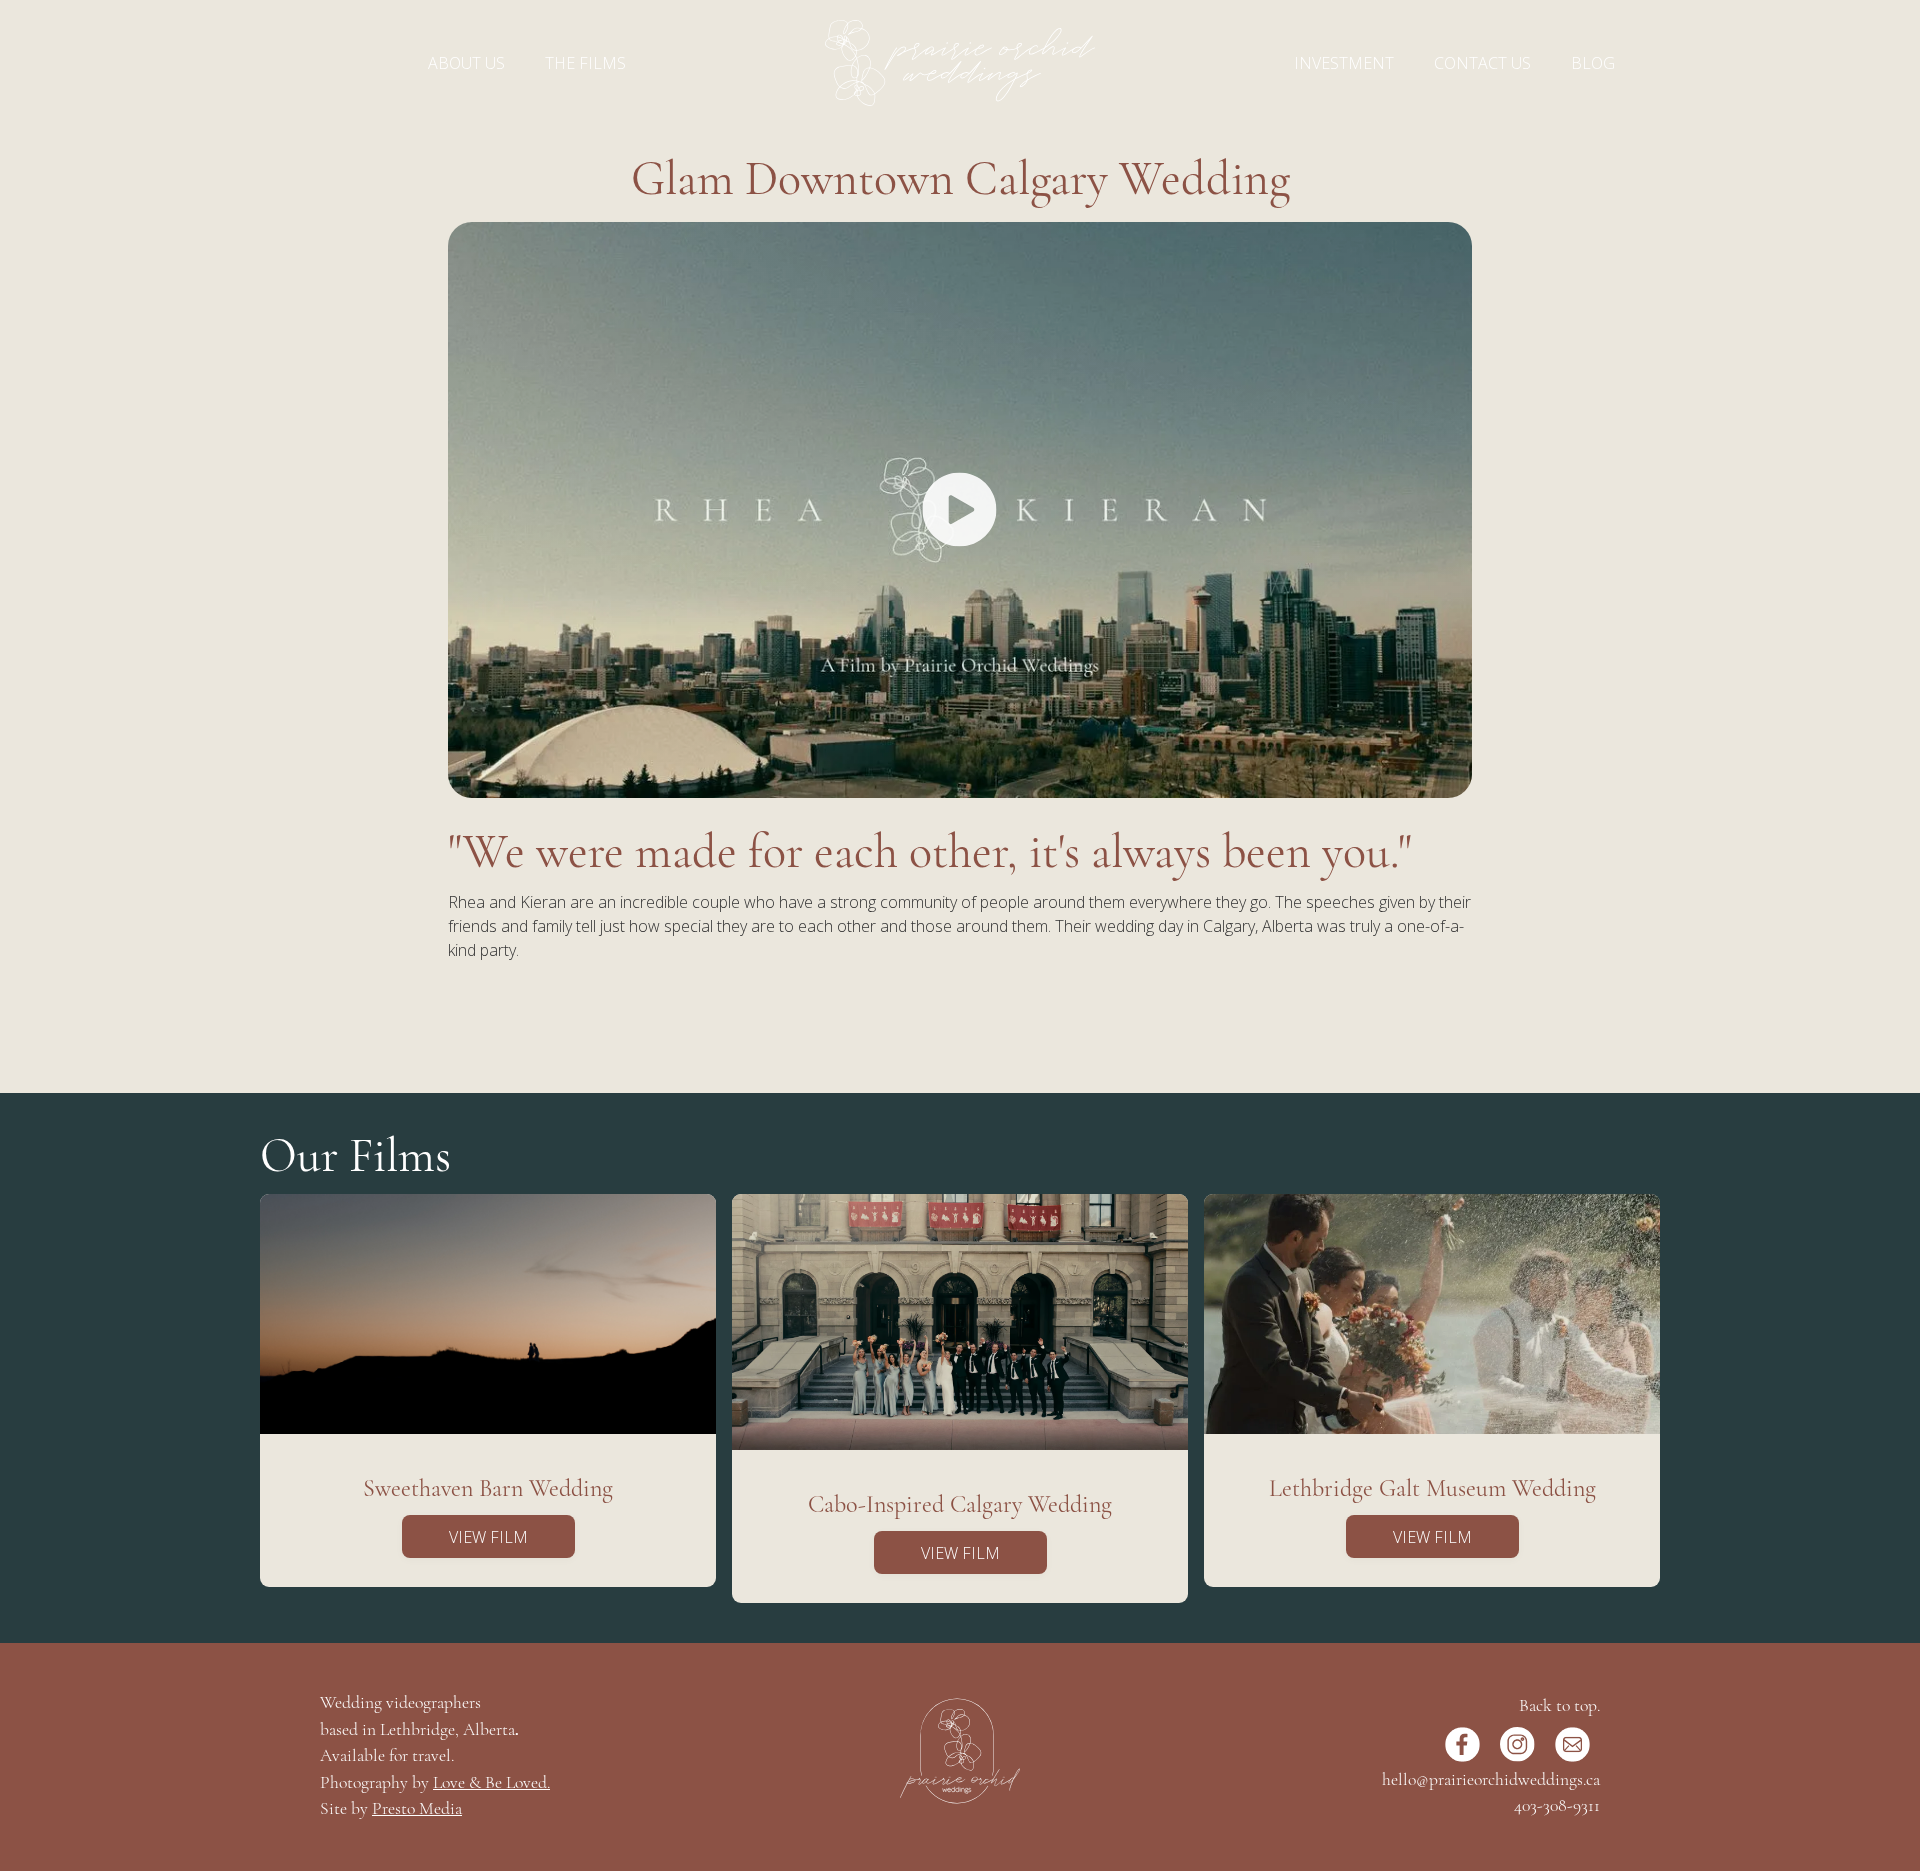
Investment (1344, 63)
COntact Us (1482, 63)
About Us (466, 63)
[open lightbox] (960, 510)
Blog (1593, 63)
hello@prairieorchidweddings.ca (1491, 1780)
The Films (585, 63)
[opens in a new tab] (1462, 1744)
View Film (488, 1537)
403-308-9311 (1557, 1806)
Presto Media (417, 1809)
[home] (960, 63)
